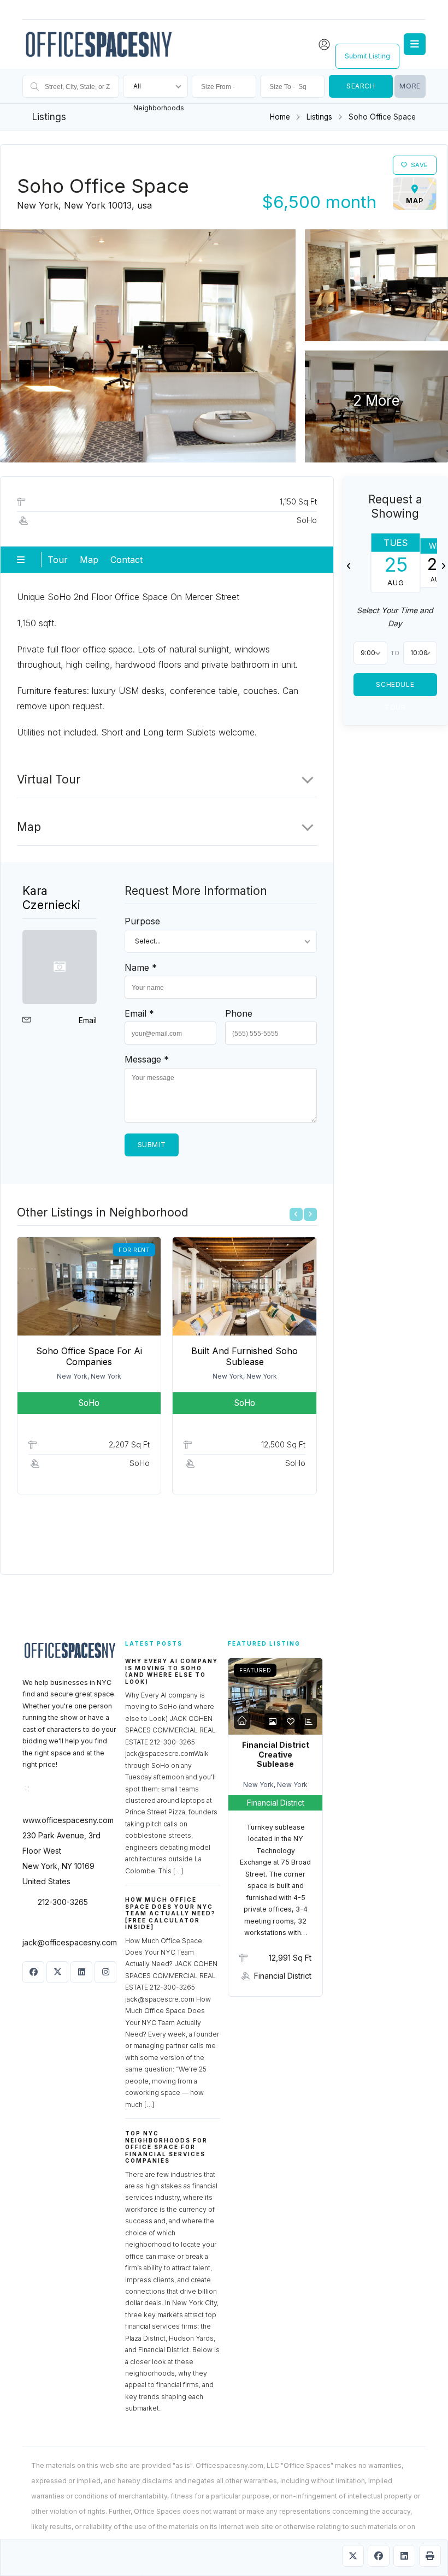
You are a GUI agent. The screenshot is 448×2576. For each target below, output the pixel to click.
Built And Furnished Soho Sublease (244, 1356)
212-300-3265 (63, 1902)
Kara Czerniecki (51, 898)
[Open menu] (415, 44)
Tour (58, 560)
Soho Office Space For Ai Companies (89, 1356)
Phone (239, 1013)
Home (280, 117)
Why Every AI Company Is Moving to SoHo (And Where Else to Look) (172, 1671)
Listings (319, 117)
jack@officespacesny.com (70, 1942)
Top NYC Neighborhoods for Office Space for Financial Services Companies (166, 2147)
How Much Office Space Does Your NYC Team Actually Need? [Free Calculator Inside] (170, 1913)
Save (420, 165)
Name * (141, 968)
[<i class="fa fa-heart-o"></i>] (291, 1721)
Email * (139, 1013)
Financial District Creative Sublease (276, 1754)
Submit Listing (367, 56)
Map (89, 560)
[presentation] (296, 1214)
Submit (152, 1145)
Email (88, 1020)
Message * (147, 1059)
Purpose (142, 921)
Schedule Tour (396, 688)
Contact (126, 560)
